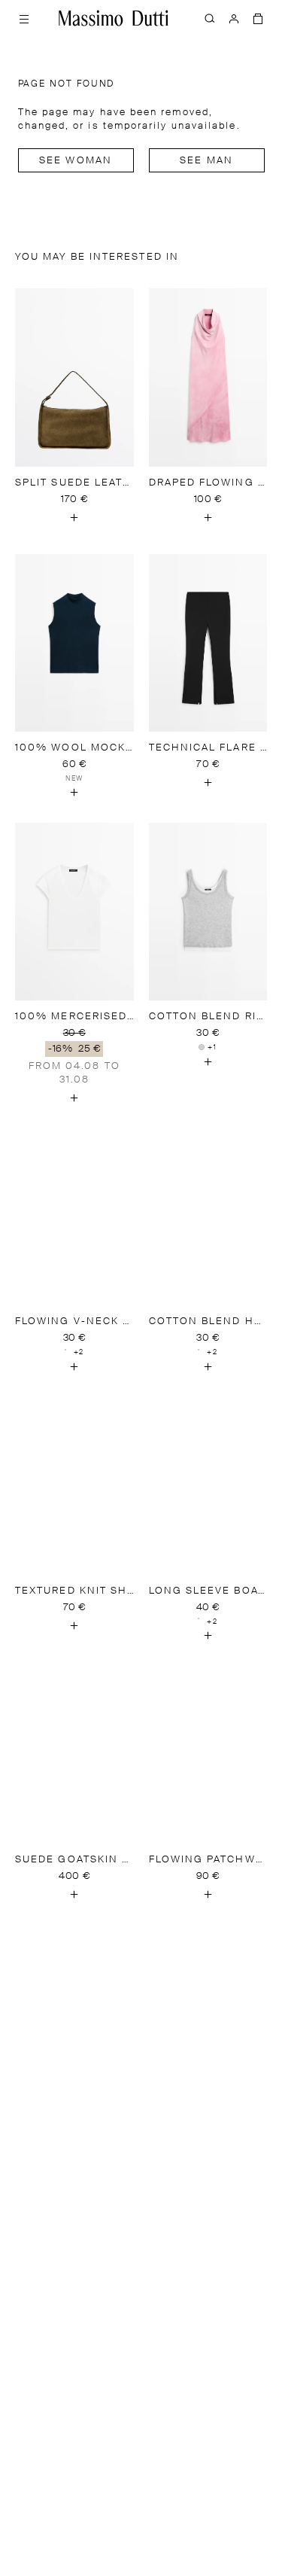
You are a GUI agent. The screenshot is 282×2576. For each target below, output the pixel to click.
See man (206, 161)
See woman (76, 161)
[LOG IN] (234, 18)
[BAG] (258, 18)
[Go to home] (114, 18)
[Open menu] (24, 18)
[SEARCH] (210, 18)
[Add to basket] (74, 518)
